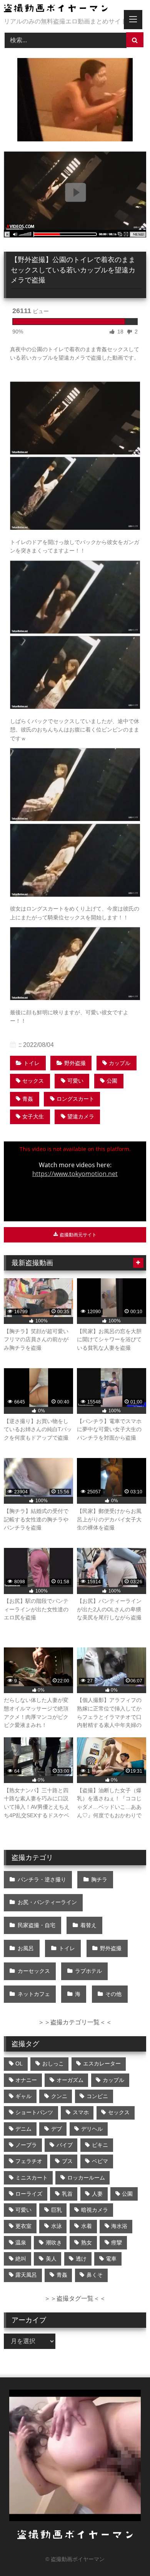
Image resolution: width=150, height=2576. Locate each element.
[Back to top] (126, 2553)
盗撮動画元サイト (77, 1235)
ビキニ (100, 2145)
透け (81, 2259)
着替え (88, 1925)
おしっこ (53, 2063)
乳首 (67, 2194)
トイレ (32, 1063)
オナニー (26, 2080)
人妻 (97, 2194)
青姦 (28, 1099)
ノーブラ (26, 2145)
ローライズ (29, 2194)
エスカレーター (102, 2063)
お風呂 (26, 1948)
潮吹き (54, 2243)
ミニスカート (32, 2178)
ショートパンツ (34, 2112)
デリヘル (92, 2129)
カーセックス (34, 1971)
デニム (23, 2129)
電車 (111, 2259)
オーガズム (70, 2080)
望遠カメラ (81, 1116)
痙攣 (117, 2243)
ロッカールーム (86, 2178)
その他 (113, 1994)
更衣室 (23, 2226)
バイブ (65, 2145)
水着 (87, 2226)
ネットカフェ (34, 1994)
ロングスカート (75, 1099)
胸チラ (99, 1879)
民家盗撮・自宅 (37, 1925)
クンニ (59, 2096)
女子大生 (33, 1116)
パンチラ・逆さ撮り (42, 1879)
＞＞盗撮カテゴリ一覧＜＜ (75, 2022)
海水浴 (119, 2226)
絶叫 (21, 2259)
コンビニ (97, 2096)
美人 (51, 2259)
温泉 (21, 2243)
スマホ (81, 2112)
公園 (112, 1081)
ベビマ (100, 2161)
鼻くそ (95, 2275)
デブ (57, 2129)
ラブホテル (88, 1971)
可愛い (75, 1081)
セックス (33, 1081)
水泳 (57, 2226)
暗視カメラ (95, 2210)
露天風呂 (26, 2275)
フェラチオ (29, 2161)
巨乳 (57, 2210)
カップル (120, 1063)
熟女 (87, 2243)
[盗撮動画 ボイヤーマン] (62, 9)
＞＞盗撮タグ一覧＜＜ (75, 2298)
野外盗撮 (75, 1063)
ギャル (23, 2096)
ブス (67, 2161)
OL (19, 2063)
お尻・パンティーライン (47, 1902)
